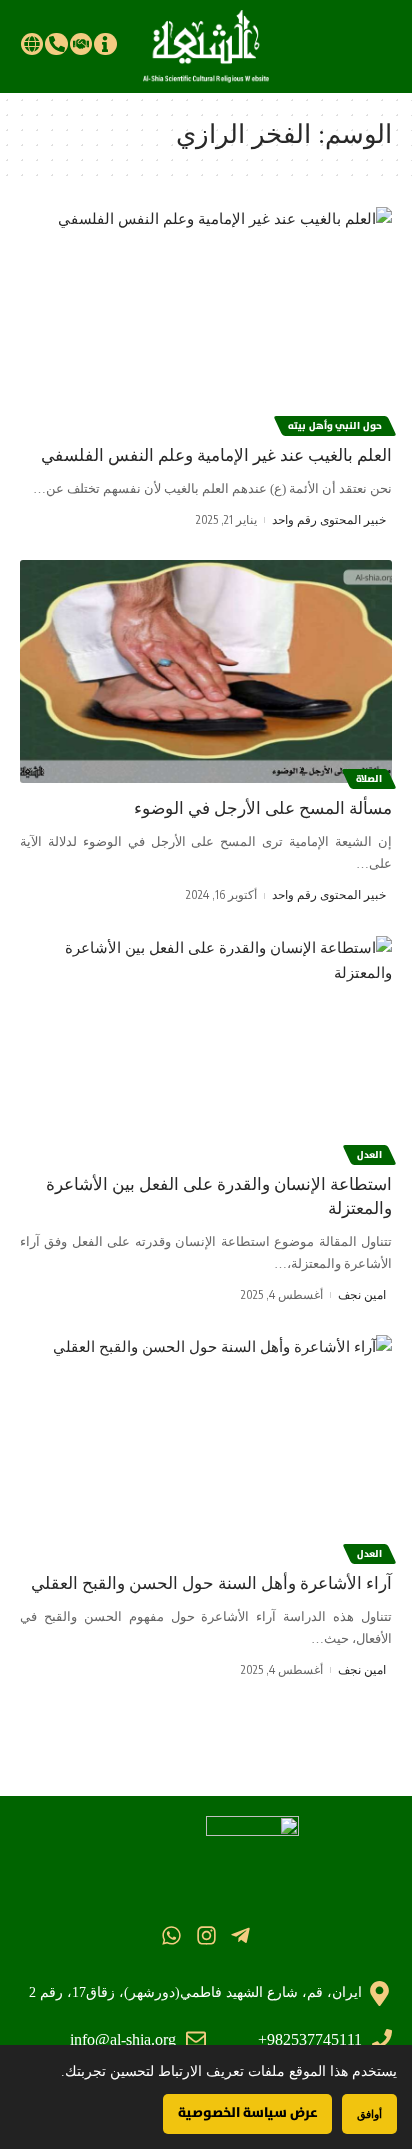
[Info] (105, 44)
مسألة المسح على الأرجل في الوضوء (263, 808)
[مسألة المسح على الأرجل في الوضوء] (206, 671)
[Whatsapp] (171, 1935)
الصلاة (369, 779)
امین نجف (362, 1295)
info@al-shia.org (123, 2039)
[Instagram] (205, 1935)
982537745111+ (310, 2039)
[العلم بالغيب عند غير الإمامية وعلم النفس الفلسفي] (206, 318)
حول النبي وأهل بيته (335, 426)
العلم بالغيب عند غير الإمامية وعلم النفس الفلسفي (216, 455)
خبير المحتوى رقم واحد (329, 520)
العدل (369, 1155)
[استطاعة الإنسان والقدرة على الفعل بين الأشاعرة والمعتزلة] (206, 1047)
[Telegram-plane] (240, 1935)
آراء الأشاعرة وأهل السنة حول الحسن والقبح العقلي (211, 1583)
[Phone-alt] (56, 44)
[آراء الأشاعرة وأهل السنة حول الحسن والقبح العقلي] (206, 1446)
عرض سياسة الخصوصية (247, 2113)
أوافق (369, 2113)
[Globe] (32, 44)
